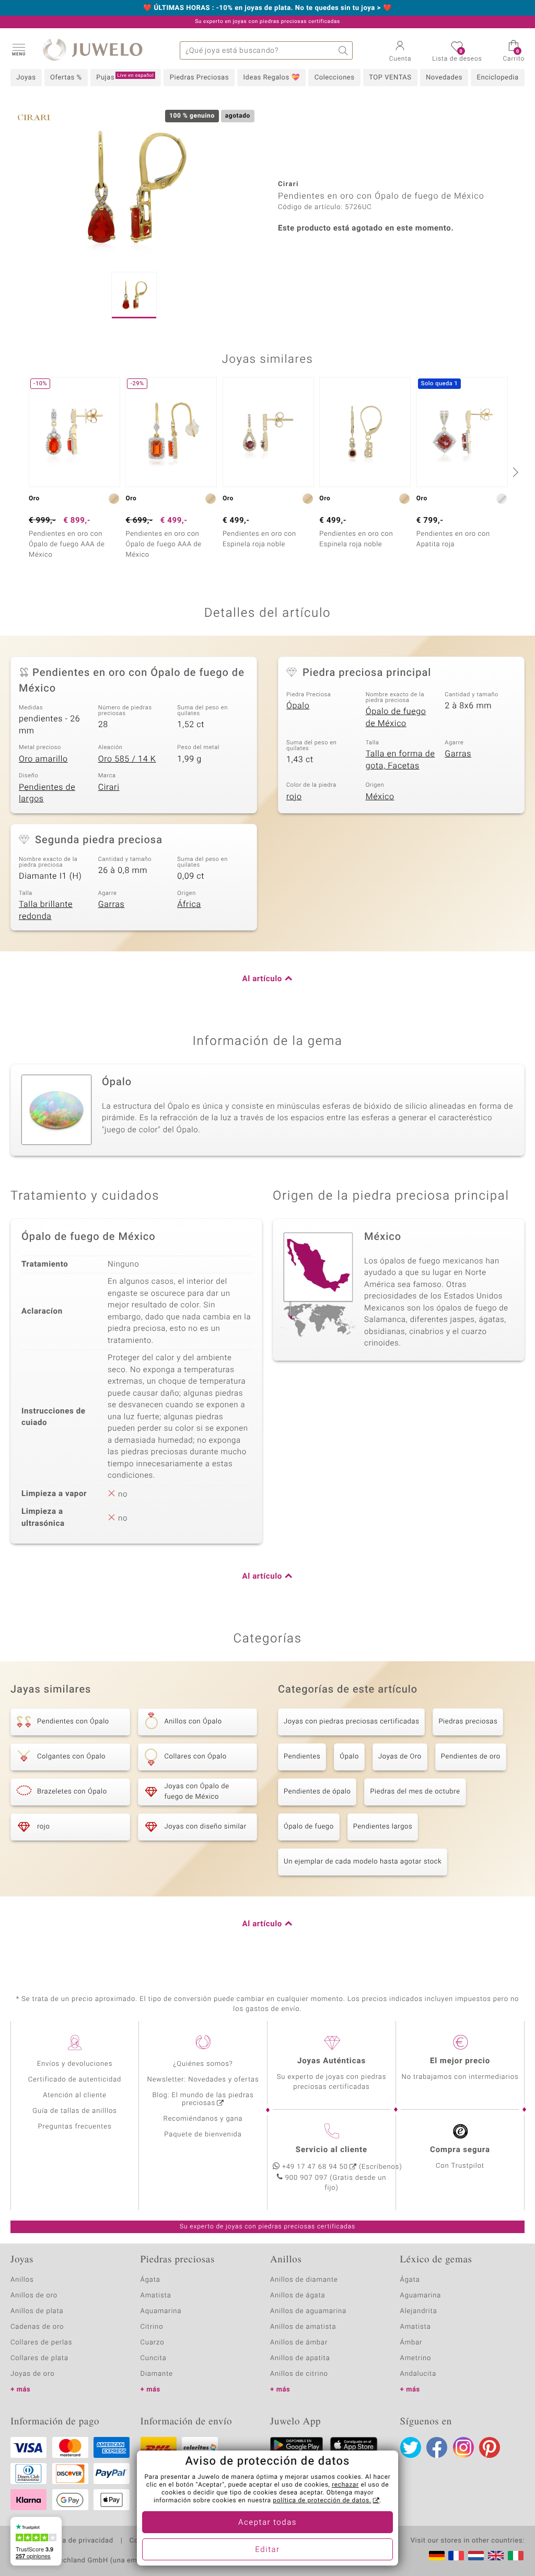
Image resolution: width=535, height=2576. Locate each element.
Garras (458, 754)
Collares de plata (39, 2358)
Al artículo (262, 979)
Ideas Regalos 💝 (272, 78)
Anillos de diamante (304, 2280)
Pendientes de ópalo (317, 1792)
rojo (294, 797)
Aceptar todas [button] (267, 2523)
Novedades (444, 78)
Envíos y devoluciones (75, 2064)
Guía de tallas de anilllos (74, 2111)
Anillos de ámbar (299, 2343)
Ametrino (416, 2358)
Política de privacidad (77, 2541)
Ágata (150, 2280)
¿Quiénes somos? (203, 2064)
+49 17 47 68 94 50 (315, 2167)
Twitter (411, 2447)
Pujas (125, 77)
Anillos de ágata (298, 2296)
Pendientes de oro (471, 1757)
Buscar (344, 50)
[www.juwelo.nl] (476, 2556)
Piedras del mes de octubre (415, 1792)
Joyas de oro (32, 2374)
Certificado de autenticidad (75, 2080)
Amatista (156, 2296)
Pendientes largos (383, 1827)
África (189, 904)
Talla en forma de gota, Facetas (400, 760)
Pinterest (490, 2447)
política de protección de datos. (322, 2501)
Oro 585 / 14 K (127, 759)
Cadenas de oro (37, 2327)
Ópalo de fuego (309, 1827)
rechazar (345, 2485)
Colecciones (335, 78)
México (380, 797)
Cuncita (154, 2358)
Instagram (463, 2447)
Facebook (437, 2447)
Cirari (109, 787)
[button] (18, 49)
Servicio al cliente (332, 2150)
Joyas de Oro (400, 1757)
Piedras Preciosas (199, 78)
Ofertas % (66, 78)
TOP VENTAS (390, 78)
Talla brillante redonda (46, 910)
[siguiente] (514, 472)
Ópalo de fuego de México (396, 717)
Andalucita (418, 2374)
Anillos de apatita (300, 2358)
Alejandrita (419, 2311)
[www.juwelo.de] (437, 2556)
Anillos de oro (34, 2296)
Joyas (26, 78)
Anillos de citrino (299, 2374)
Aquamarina (161, 2311)
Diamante (157, 2374)
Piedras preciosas (468, 1722)
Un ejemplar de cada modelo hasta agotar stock (363, 1862)
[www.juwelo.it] (516, 2556)
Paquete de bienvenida (203, 2135)
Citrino (152, 2327)
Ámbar (411, 2343)
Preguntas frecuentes (75, 2127)
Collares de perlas (41, 2343)
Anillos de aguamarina (308, 2311)
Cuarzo (153, 2343)
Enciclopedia (498, 78)
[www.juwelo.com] (496, 2556)
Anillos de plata (37, 2311)
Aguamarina (421, 2296)
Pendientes (302, 1757)
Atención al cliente (75, 2095)
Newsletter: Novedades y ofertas (203, 2080)
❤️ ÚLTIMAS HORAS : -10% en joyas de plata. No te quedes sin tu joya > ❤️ (267, 8)
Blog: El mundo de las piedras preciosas (203, 2099)
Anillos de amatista (303, 2327)
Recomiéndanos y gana (203, 2119)
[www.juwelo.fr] (456, 2556)
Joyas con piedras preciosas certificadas (351, 1722)
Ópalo (298, 706)
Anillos (22, 2280)
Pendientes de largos (47, 793)
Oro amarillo (43, 759)
